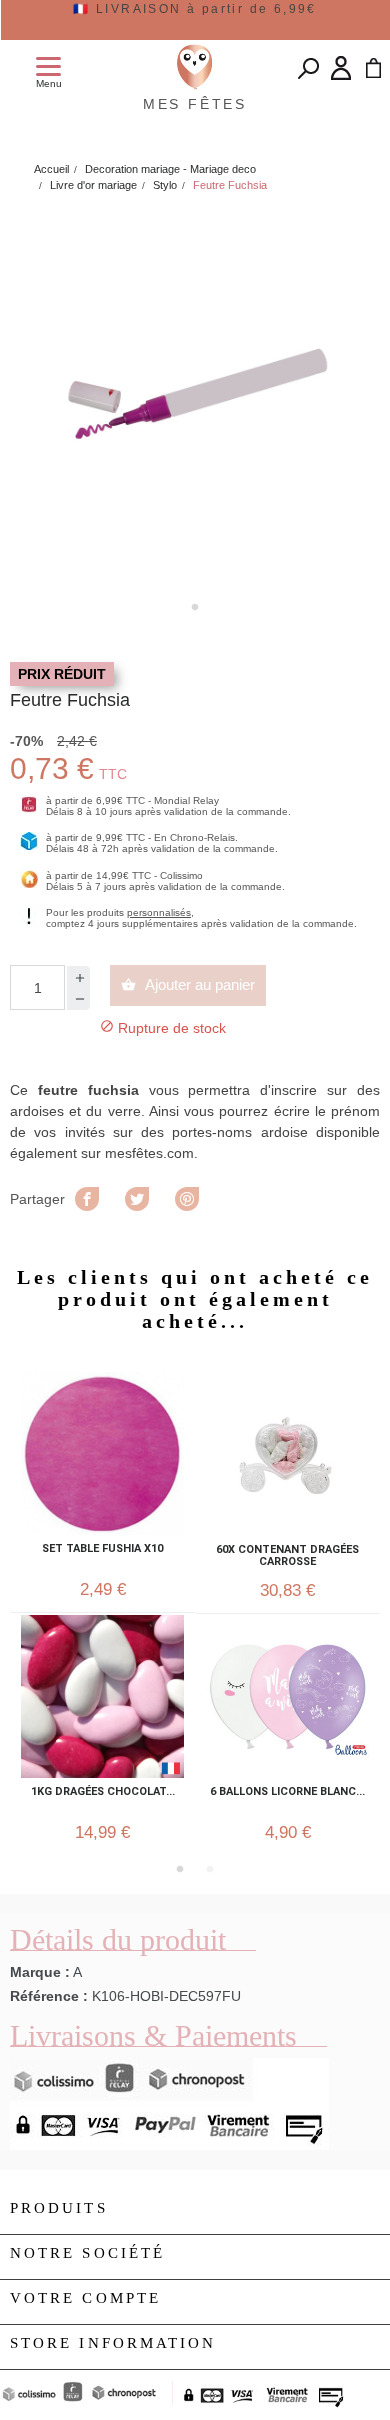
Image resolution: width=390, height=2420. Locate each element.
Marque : (40, 1972)
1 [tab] (195, 607)
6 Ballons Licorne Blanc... (287, 1792)
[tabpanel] (195, 399)
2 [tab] (210, 1869)
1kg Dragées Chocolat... (103, 1792)
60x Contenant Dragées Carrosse (287, 1556)
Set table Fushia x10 (102, 1549)
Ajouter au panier (188, 984)
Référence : (49, 1996)
